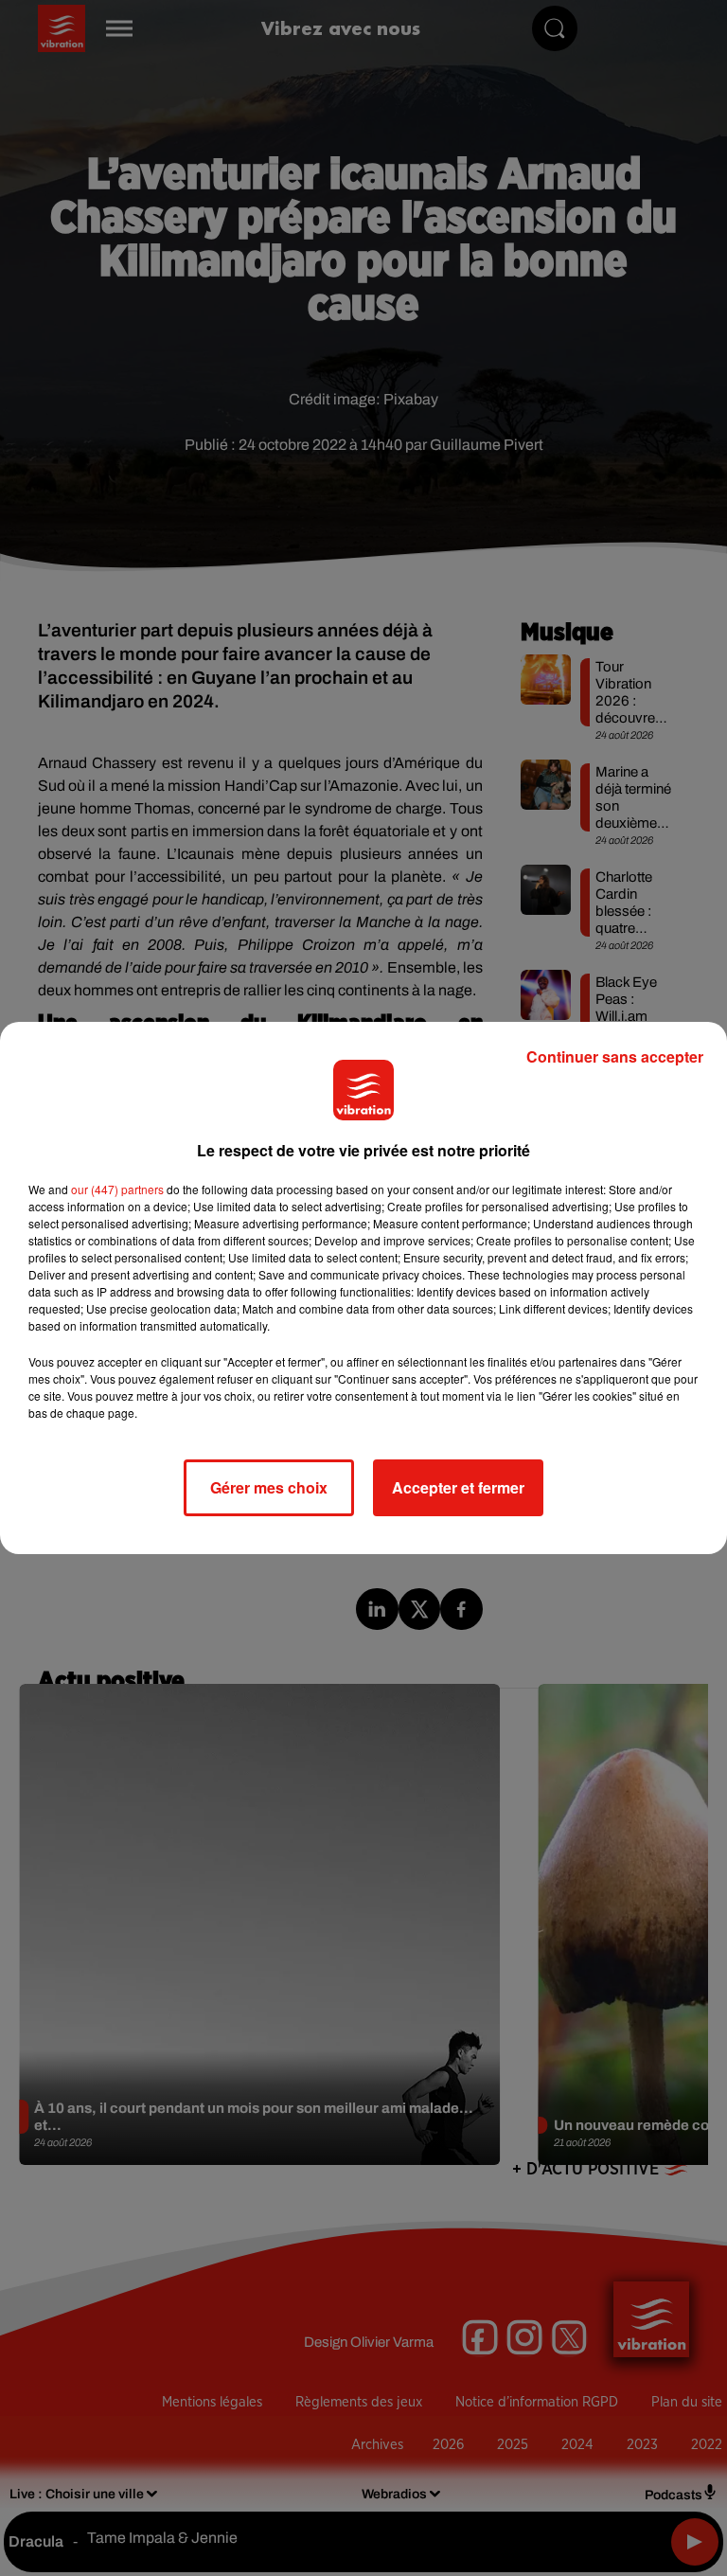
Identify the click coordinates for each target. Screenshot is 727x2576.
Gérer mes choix (269, 1487)
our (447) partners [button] (117, 1189)
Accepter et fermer (458, 1487)
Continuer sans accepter (615, 1056)
